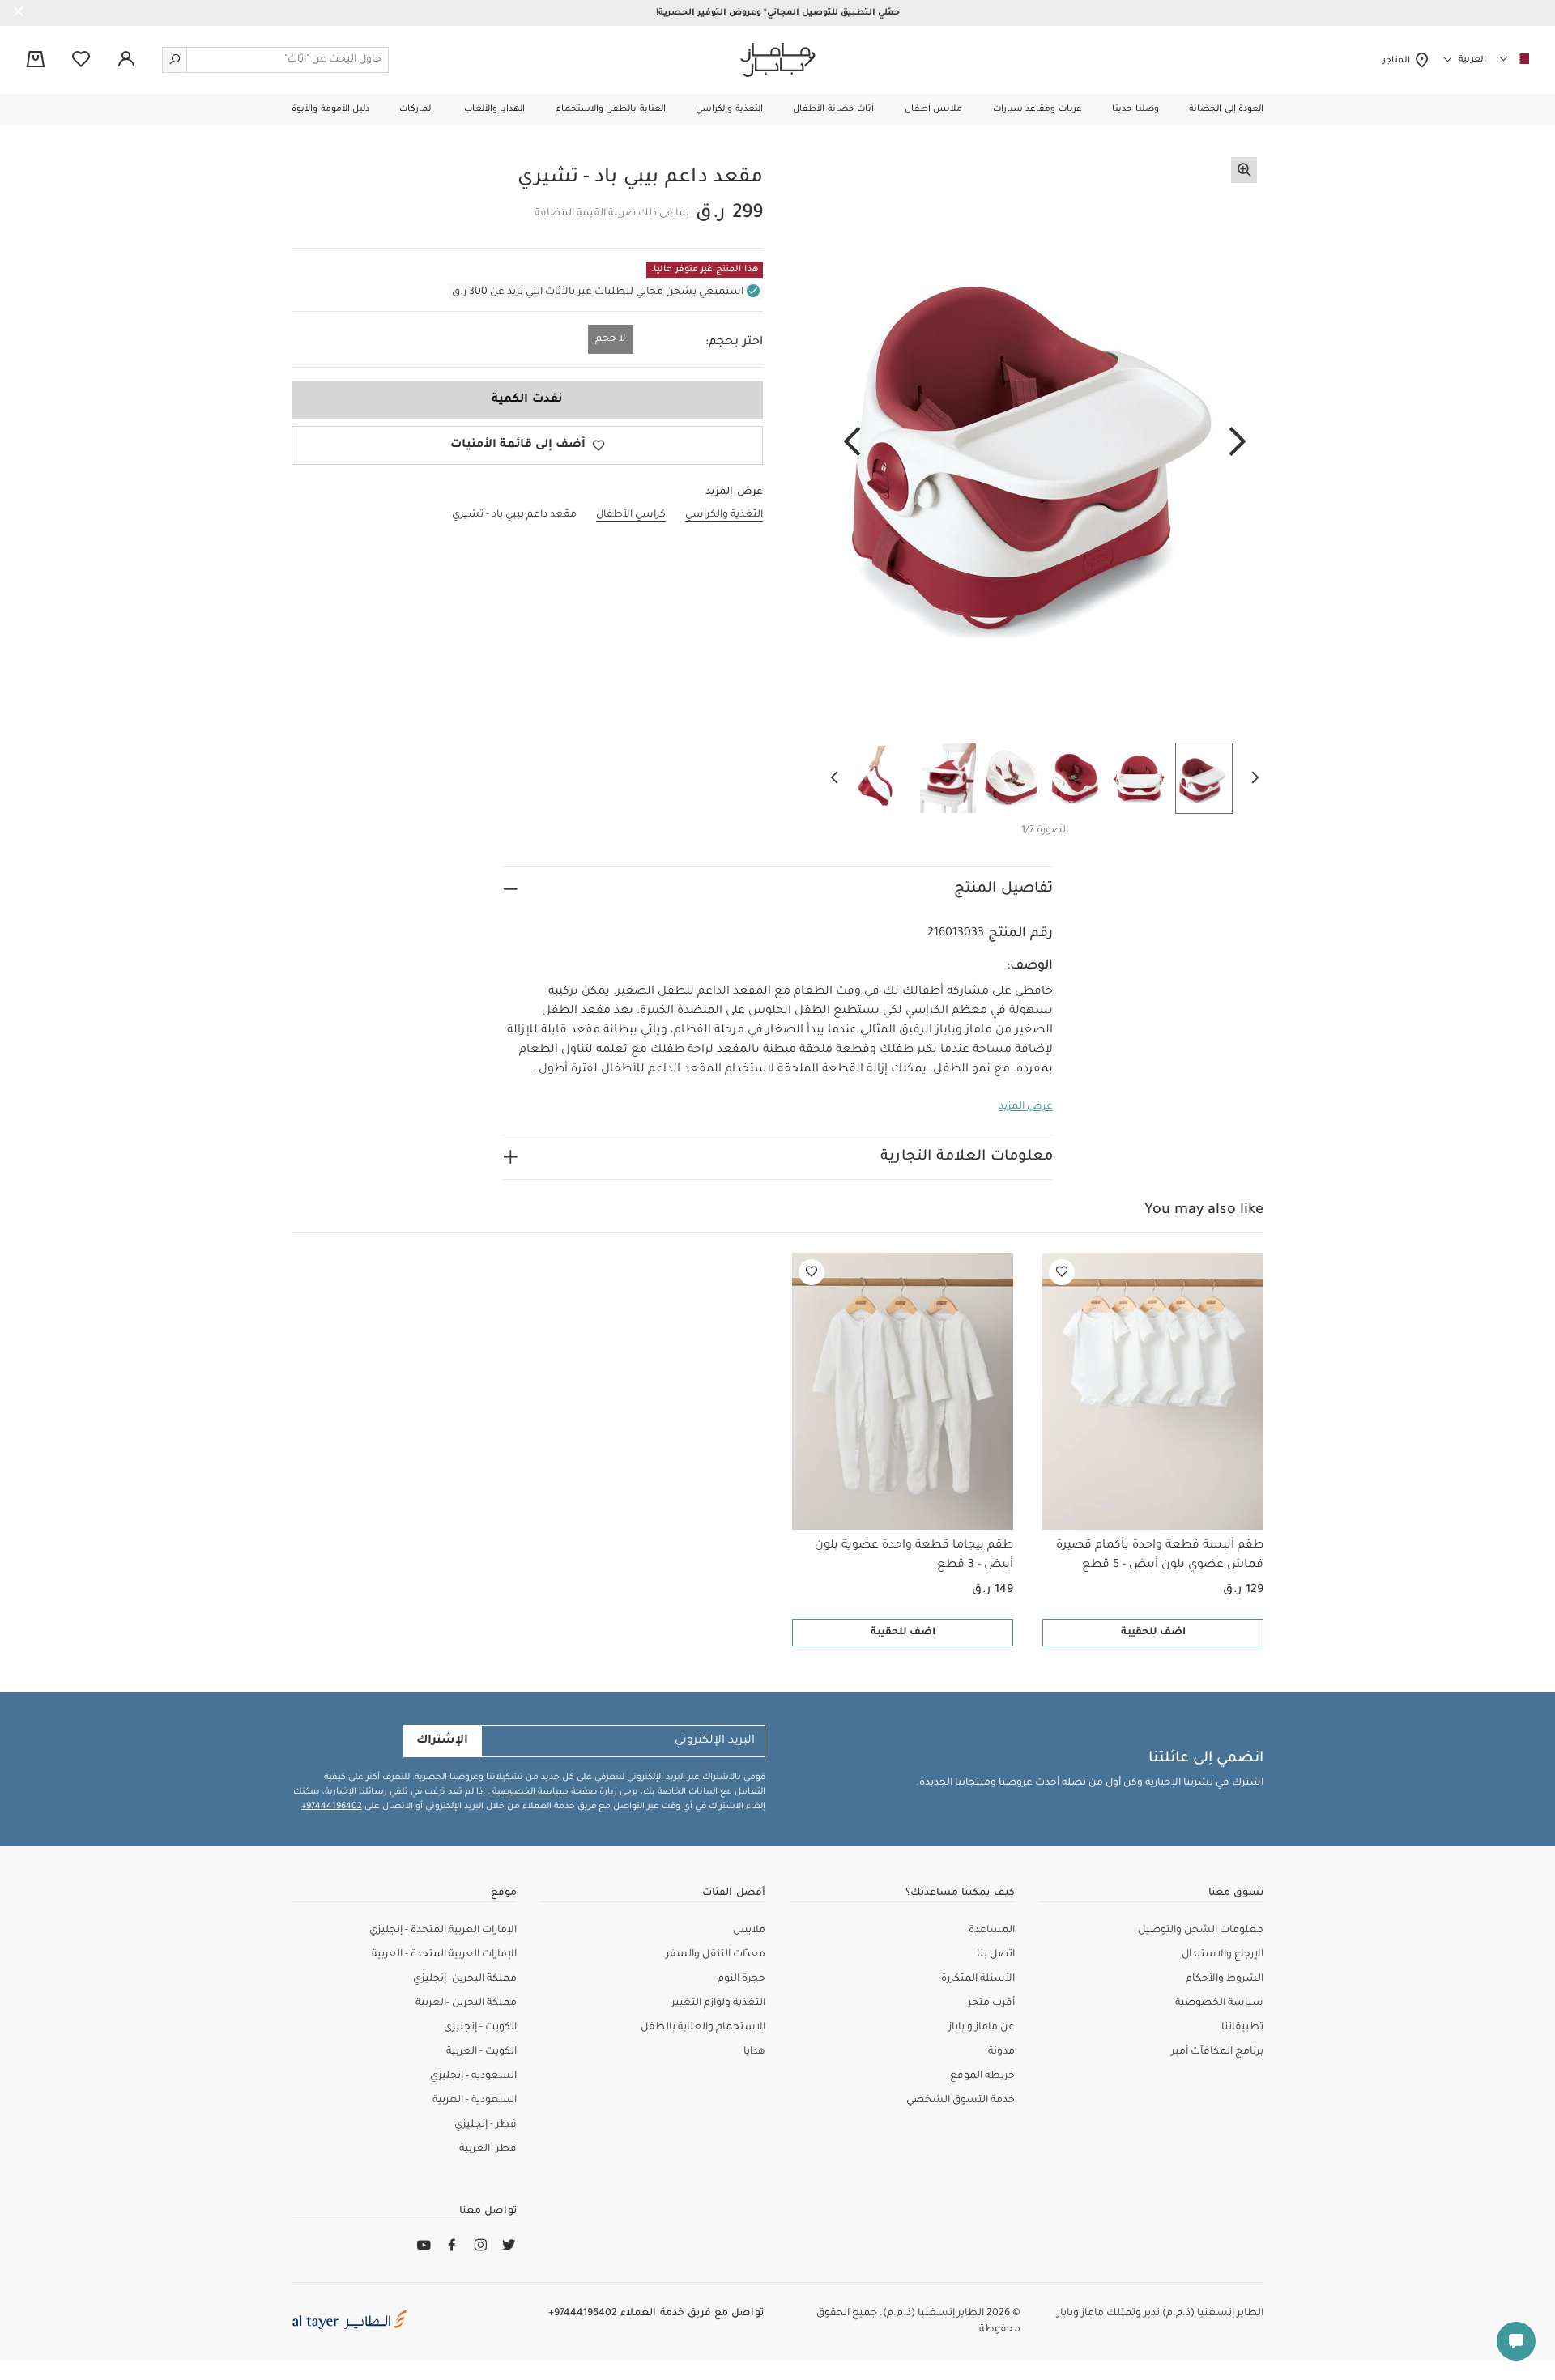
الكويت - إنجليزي (480, 2028)
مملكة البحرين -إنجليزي (465, 1979)
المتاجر (1398, 61)
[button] (1226, 109)
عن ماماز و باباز (982, 2028)
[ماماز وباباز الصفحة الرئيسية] (778, 60)
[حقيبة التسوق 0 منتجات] (36, 61)
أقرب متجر (991, 2003)
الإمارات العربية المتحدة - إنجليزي (443, 1931)
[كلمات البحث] (175, 60)
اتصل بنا (996, 1955)
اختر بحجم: (734, 343)
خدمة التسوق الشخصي (961, 2101)
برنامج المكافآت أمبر (1217, 2052)
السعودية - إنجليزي (473, 2076)
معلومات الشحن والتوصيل (1201, 1931)
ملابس (749, 1931)
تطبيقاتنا (1242, 2028)
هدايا (754, 2052)
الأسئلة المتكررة (978, 1979)
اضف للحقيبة (1153, 1633)
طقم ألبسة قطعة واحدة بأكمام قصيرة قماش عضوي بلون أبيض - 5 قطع (1160, 1556)
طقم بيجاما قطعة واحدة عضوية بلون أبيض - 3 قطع (914, 1556)
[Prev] (1238, 443)
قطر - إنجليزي (486, 2125)
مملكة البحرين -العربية (466, 2003)
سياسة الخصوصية (529, 1792)
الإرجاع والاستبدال (1223, 1955)
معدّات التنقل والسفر (716, 1955)
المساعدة (992, 1931)
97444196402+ (332, 1807)
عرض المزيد (1026, 1107)
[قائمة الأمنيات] (1062, 1272)
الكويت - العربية (481, 2052)
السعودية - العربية (475, 2101)
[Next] (852, 443)
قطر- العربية (488, 2149)
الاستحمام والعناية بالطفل (703, 2028)
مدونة (1001, 2052)
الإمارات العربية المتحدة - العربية (444, 1955)
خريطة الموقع (982, 2076)
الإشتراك (442, 1741)
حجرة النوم (741, 1979)
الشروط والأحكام (1225, 1979)
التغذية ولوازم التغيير (718, 2003)
